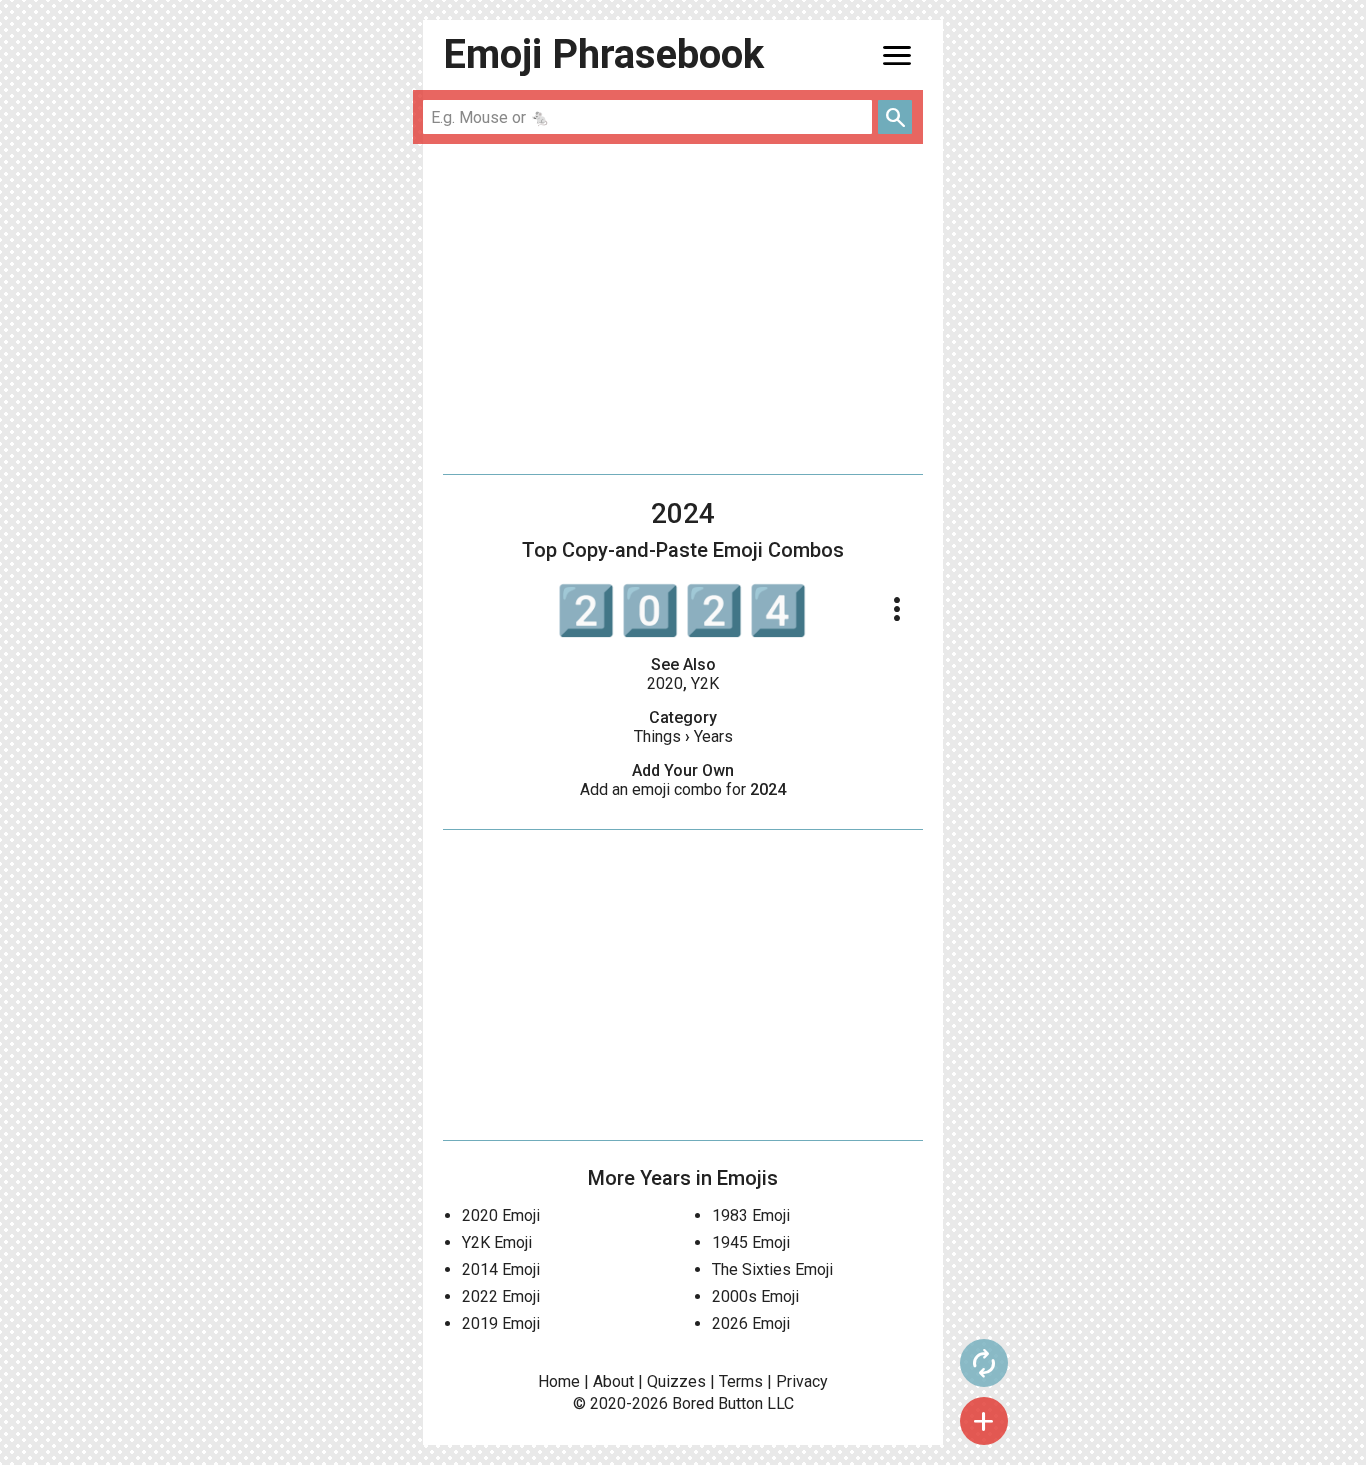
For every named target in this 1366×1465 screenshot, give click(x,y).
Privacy (802, 1381)
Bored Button (717, 1403)
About (613, 1381)
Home (559, 1381)
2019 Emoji (501, 1323)
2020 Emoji (501, 1215)
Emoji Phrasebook (603, 54)
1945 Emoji (751, 1242)
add (984, 1421)
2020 (665, 683)
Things (657, 736)
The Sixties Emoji (772, 1269)
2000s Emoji (755, 1296)
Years (713, 736)
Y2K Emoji (497, 1242)
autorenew (984, 1363)
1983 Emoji (751, 1215)
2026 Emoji (751, 1323)
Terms (741, 1381)
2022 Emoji (501, 1296)
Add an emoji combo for (683, 789)
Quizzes (676, 1381)
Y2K (705, 683)
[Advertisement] (683, 309)
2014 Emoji (501, 1269)
